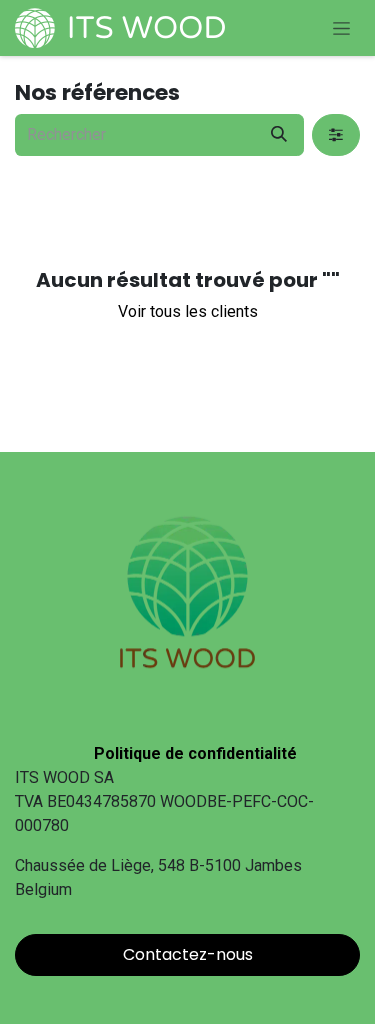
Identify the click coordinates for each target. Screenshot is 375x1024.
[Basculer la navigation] (341, 28)
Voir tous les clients (188, 311)
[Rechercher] (279, 135)
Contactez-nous (188, 954)
